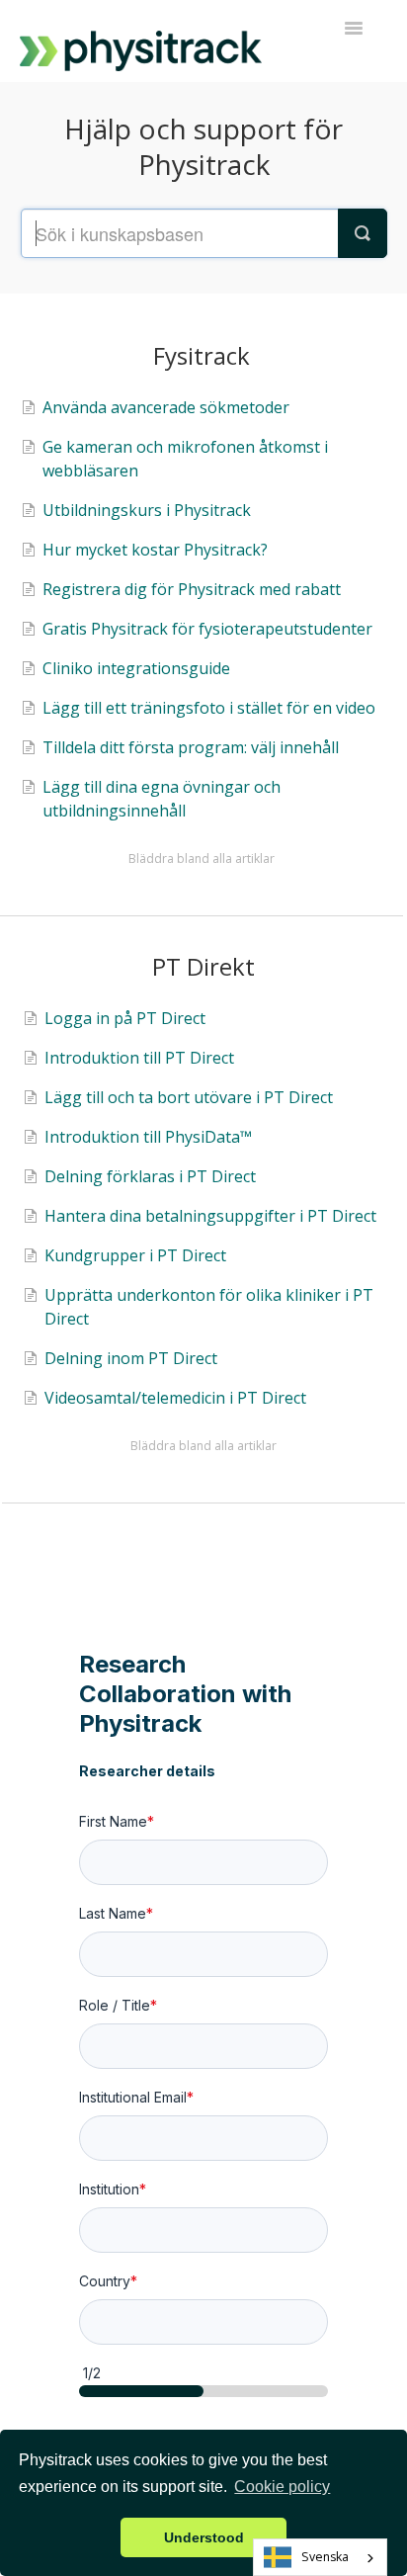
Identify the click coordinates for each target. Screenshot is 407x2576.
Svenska (325, 2557)
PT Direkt (203, 966)
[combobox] (320, 2557)
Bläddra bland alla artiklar (202, 859)
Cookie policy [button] (282, 2487)
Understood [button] (204, 2537)
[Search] (363, 233)
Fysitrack (202, 355)
